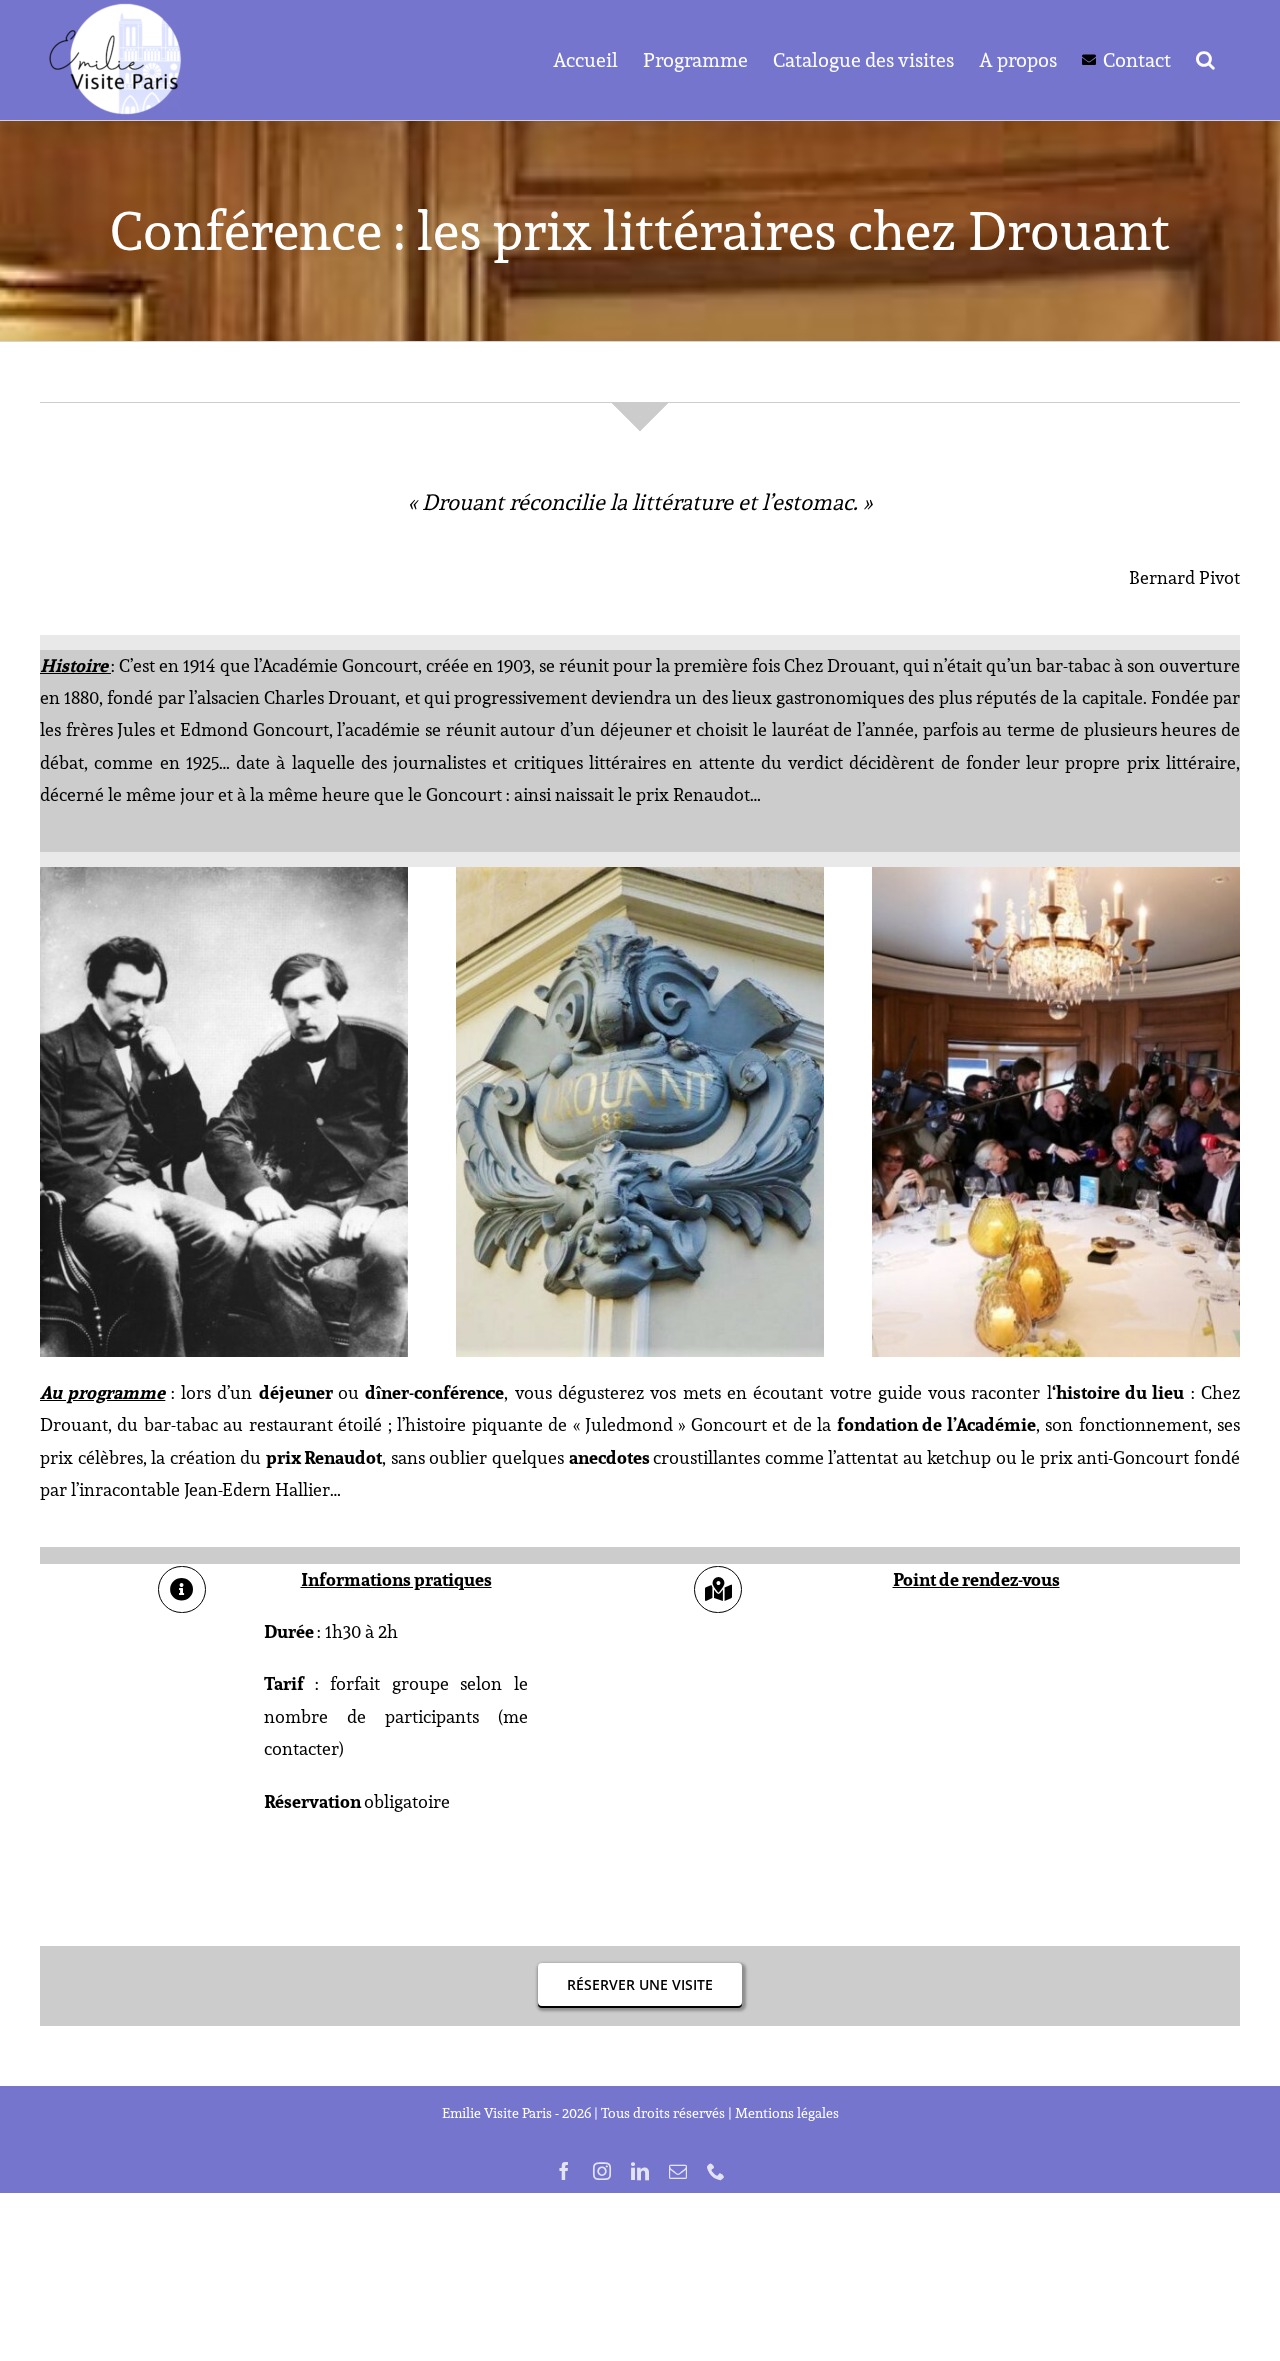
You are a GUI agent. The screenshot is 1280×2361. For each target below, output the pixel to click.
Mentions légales (787, 2113)
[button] (1205, 60)
